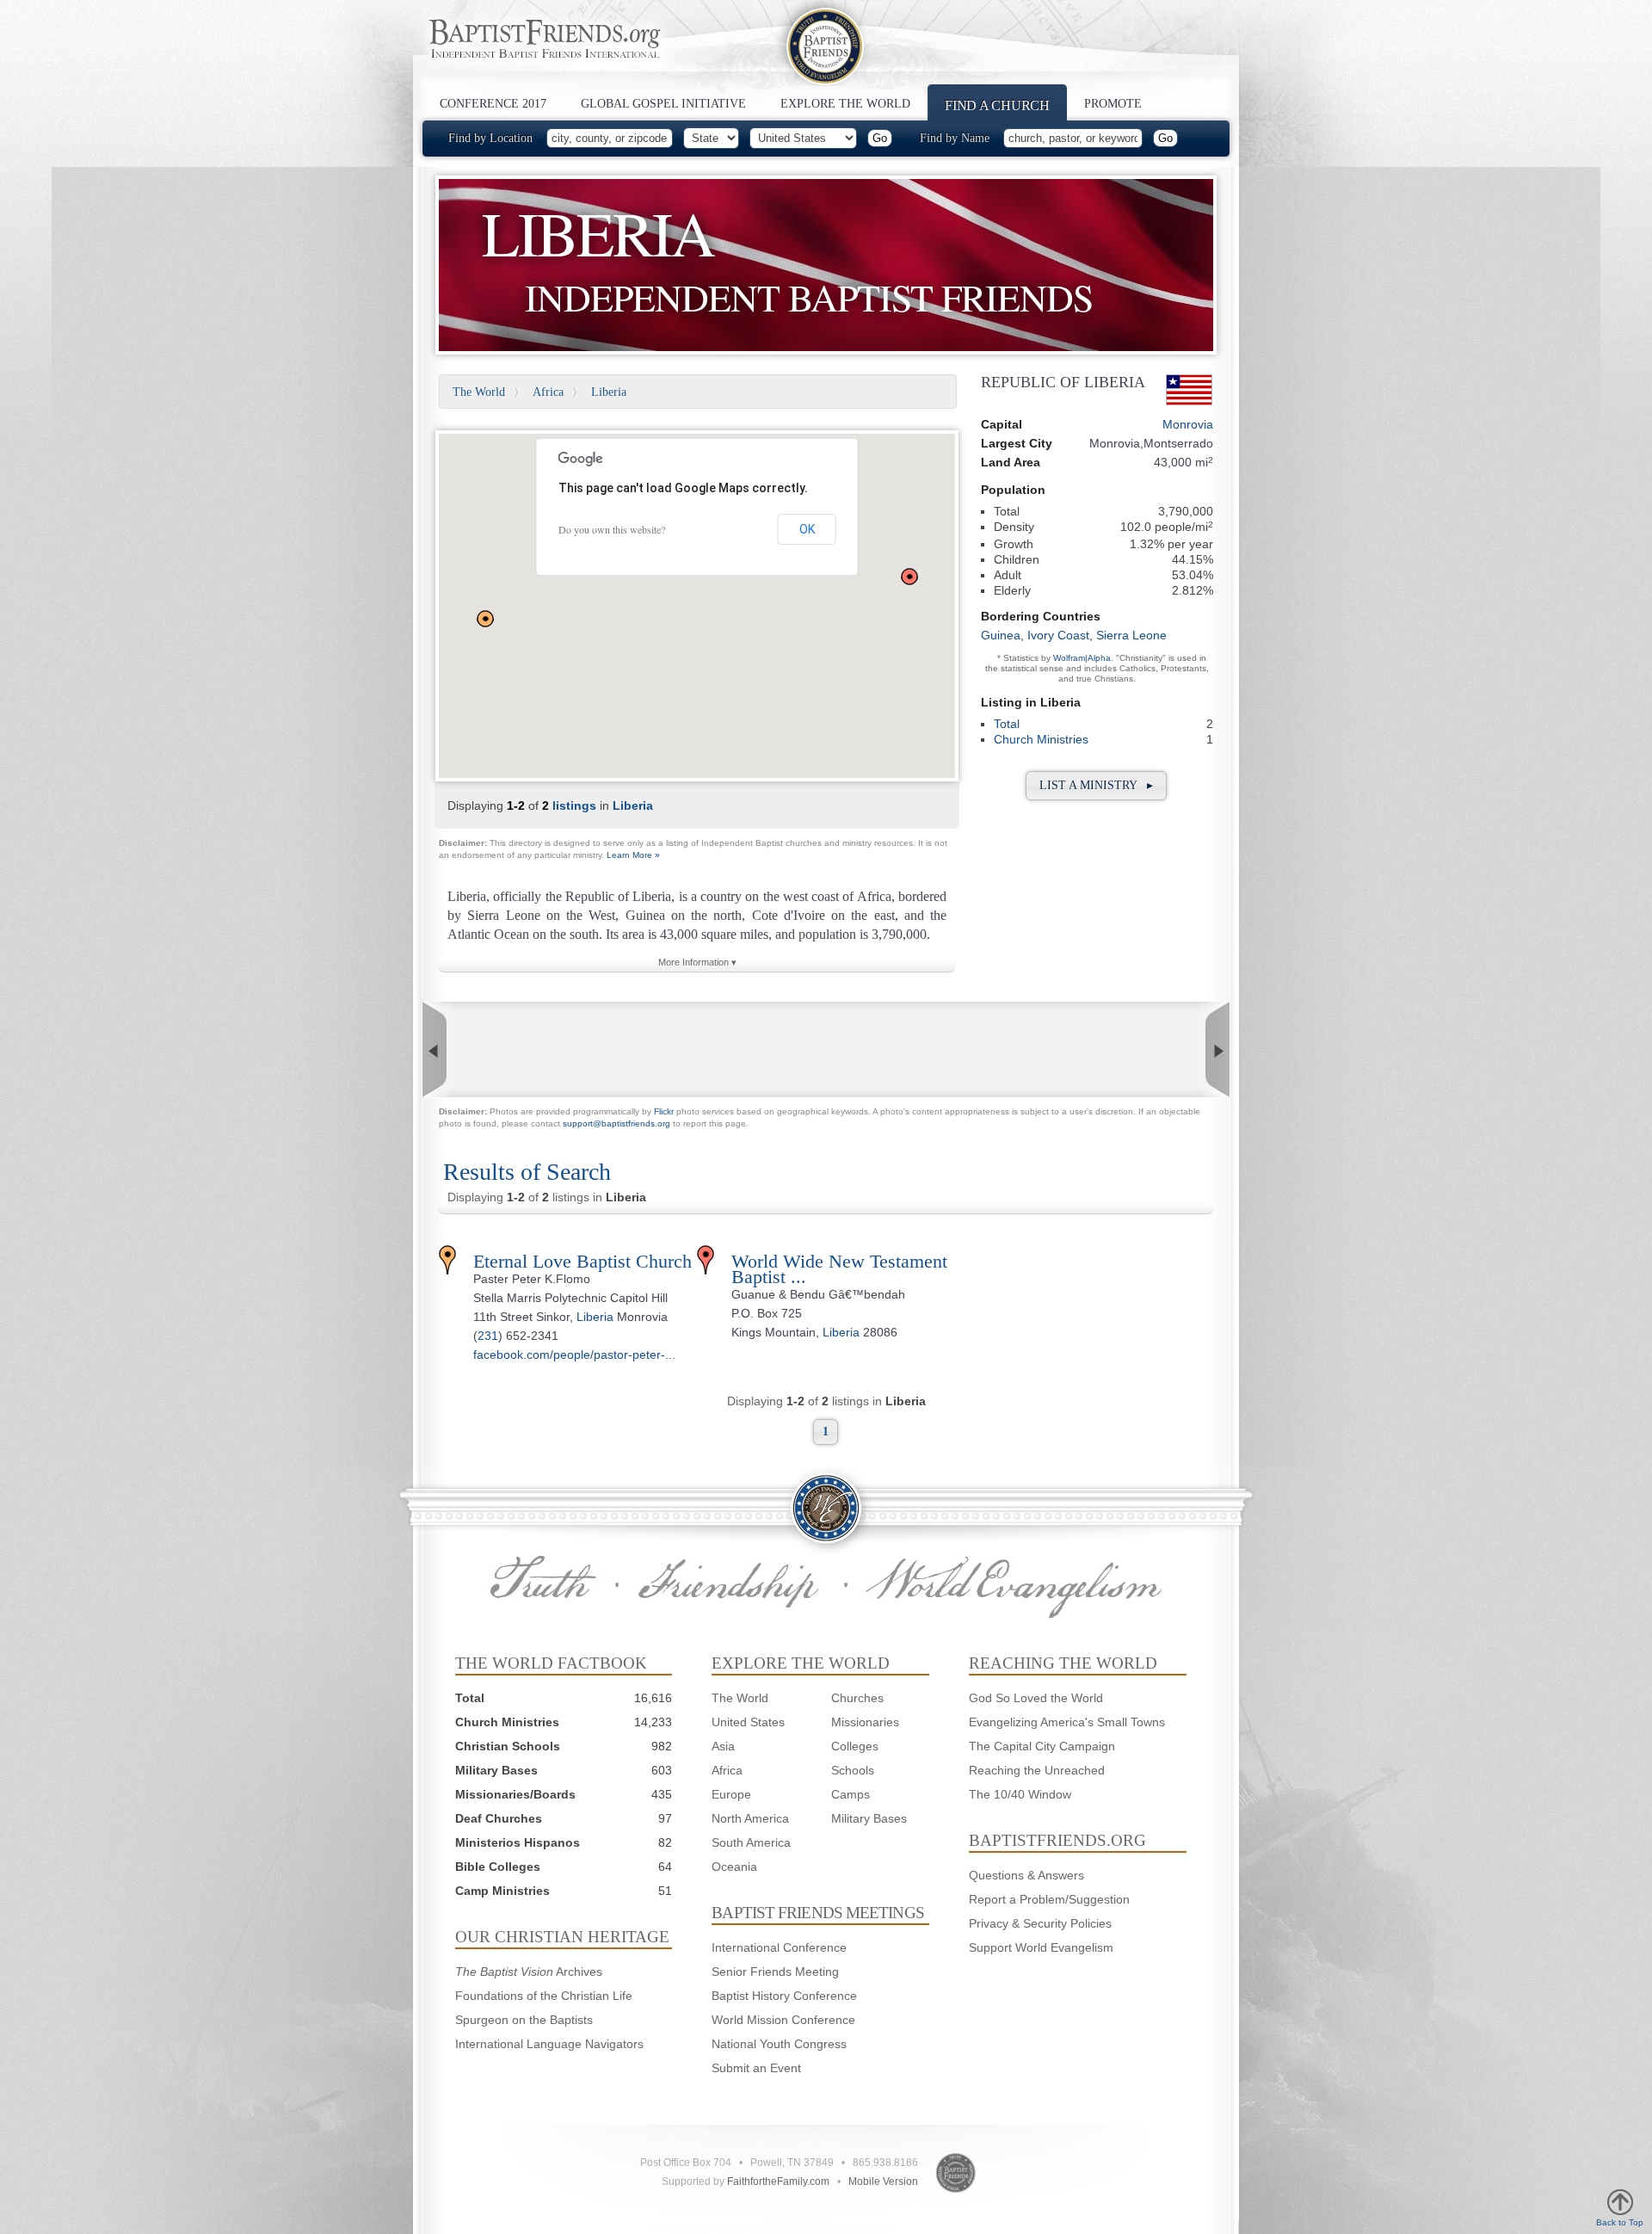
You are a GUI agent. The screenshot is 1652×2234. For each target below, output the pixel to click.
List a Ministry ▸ (1096, 785)
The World (479, 392)
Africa (548, 392)
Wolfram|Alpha (1082, 658)
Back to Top (1620, 2222)
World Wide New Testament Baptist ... (839, 1269)
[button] (485, 619)
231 (488, 1336)
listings (574, 805)
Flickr (664, 1111)
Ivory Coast (1058, 635)
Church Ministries (1041, 739)
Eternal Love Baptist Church (583, 1261)
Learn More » (633, 855)
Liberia (609, 392)
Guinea (1001, 635)
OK (807, 529)
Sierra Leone (1131, 635)
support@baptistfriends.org (616, 1123)
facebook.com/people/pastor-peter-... (574, 1355)
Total (1007, 724)
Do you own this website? (612, 529)
